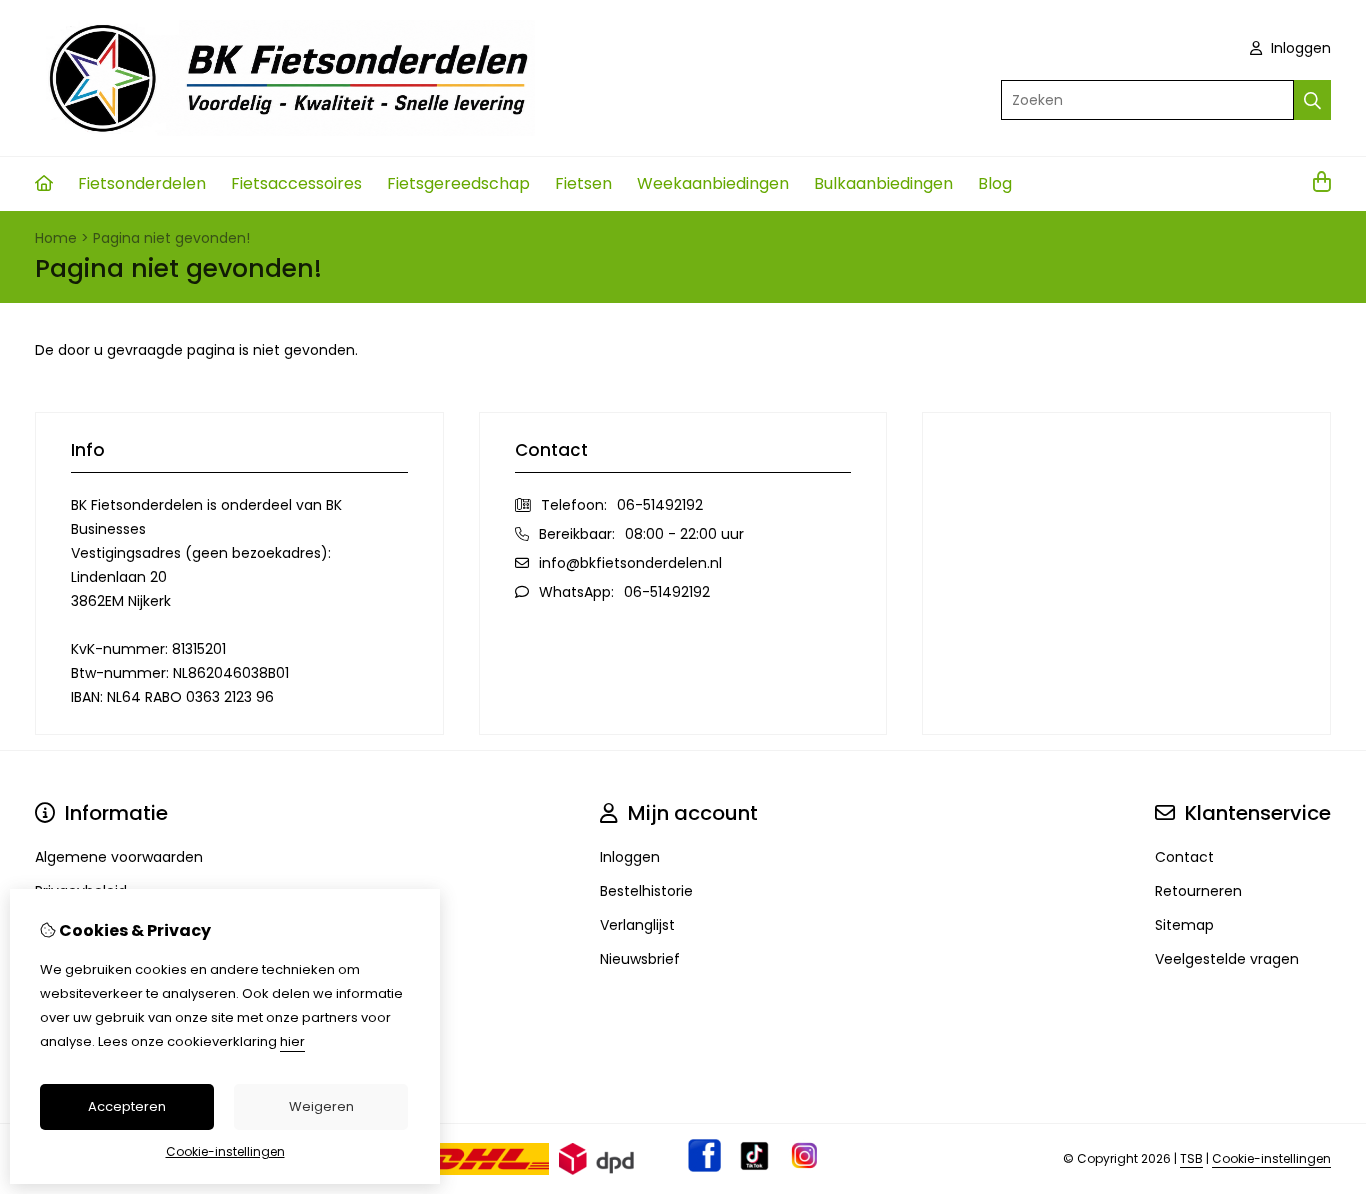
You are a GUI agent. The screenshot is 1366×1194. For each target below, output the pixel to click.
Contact (1184, 857)
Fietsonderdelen (142, 183)
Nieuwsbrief (640, 959)
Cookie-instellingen (1271, 1158)
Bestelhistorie (646, 891)
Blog (995, 183)
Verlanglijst (637, 925)
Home (56, 238)
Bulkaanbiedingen (883, 183)
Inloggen (1299, 48)
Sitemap (1184, 925)
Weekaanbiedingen (713, 183)
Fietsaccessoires (296, 183)
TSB (1191, 1158)
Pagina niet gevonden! (171, 238)
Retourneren (1198, 891)
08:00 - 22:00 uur (684, 534)
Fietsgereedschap (458, 183)
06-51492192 (660, 505)
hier (292, 1041)
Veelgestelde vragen (1227, 959)
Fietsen (583, 183)
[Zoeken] (1312, 100)
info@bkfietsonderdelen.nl (630, 563)
